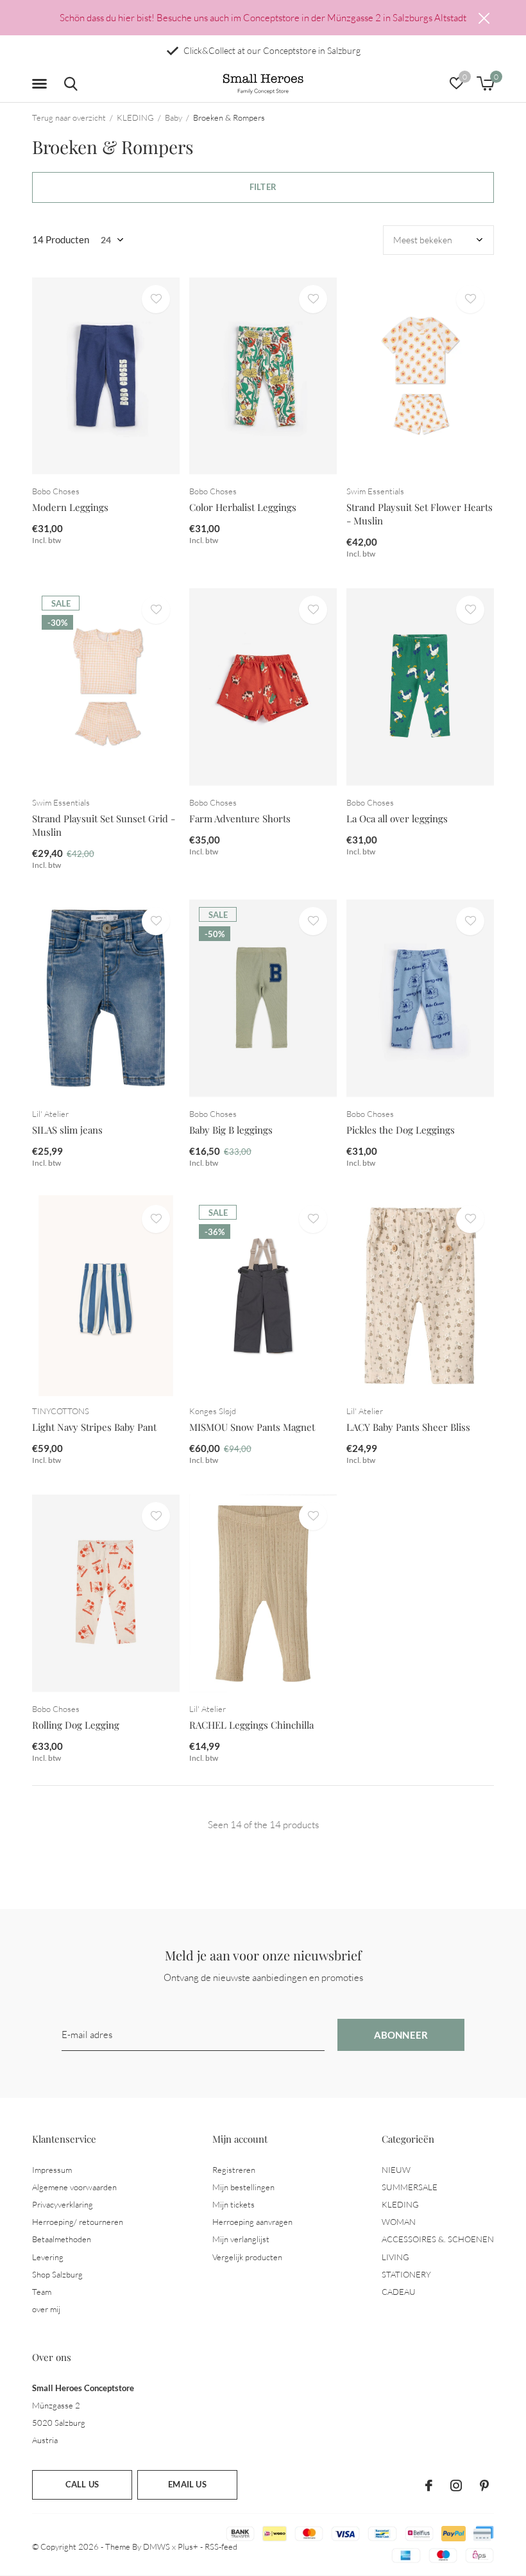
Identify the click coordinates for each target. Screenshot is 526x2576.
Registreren (234, 2170)
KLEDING (135, 117)
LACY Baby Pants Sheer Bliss (408, 1427)
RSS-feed (221, 2546)
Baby (174, 117)
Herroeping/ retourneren (78, 2222)
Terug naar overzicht (69, 117)
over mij (46, 2309)
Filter (263, 187)
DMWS (157, 2546)
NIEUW (396, 2170)
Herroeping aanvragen (252, 2222)
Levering (48, 2257)
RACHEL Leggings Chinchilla (251, 1725)
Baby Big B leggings (231, 1130)
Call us (82, 2484)
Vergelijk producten (247, 2257)
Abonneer (401, 2035)
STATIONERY (406, 2274)
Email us (187, 2484)
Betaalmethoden (62, 2239)
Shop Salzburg (57, 2274)
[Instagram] (456, 2485)
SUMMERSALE (410, 2187)
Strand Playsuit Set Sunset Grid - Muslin (104, 825)
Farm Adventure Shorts (240, 818)
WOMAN (399, 2222)
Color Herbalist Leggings (243, 507)
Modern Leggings (70, 507)
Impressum (52, 2170)
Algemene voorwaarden (74, 2187)
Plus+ (188, 2546)
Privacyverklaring (63, 2204)
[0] (485, 83)
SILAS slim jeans (67, 1130)
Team (42, 2292)
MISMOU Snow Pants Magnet (252, 1427)
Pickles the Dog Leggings (401, 1130)
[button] (42, 84)
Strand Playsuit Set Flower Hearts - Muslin (420, 514)
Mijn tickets (233, 2204)
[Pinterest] (484, 2485)
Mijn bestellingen (243, 2187)
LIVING (395, 2257)
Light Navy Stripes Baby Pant (94, 1427)
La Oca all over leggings (397, 818)
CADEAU (399, 2292)
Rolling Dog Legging (76, 1725)
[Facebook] (429, 2485)
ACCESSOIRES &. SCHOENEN (438, 2239)
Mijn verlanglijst (241, 2239)
